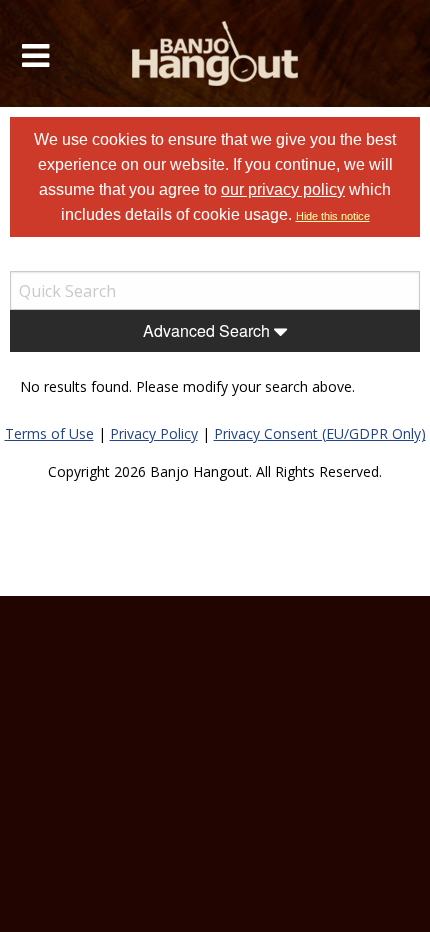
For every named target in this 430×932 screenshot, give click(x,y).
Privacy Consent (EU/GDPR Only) (320, 433)
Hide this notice (333, 216)
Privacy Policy (154, 433)
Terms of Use (49, 433)
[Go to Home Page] (215, 53)
